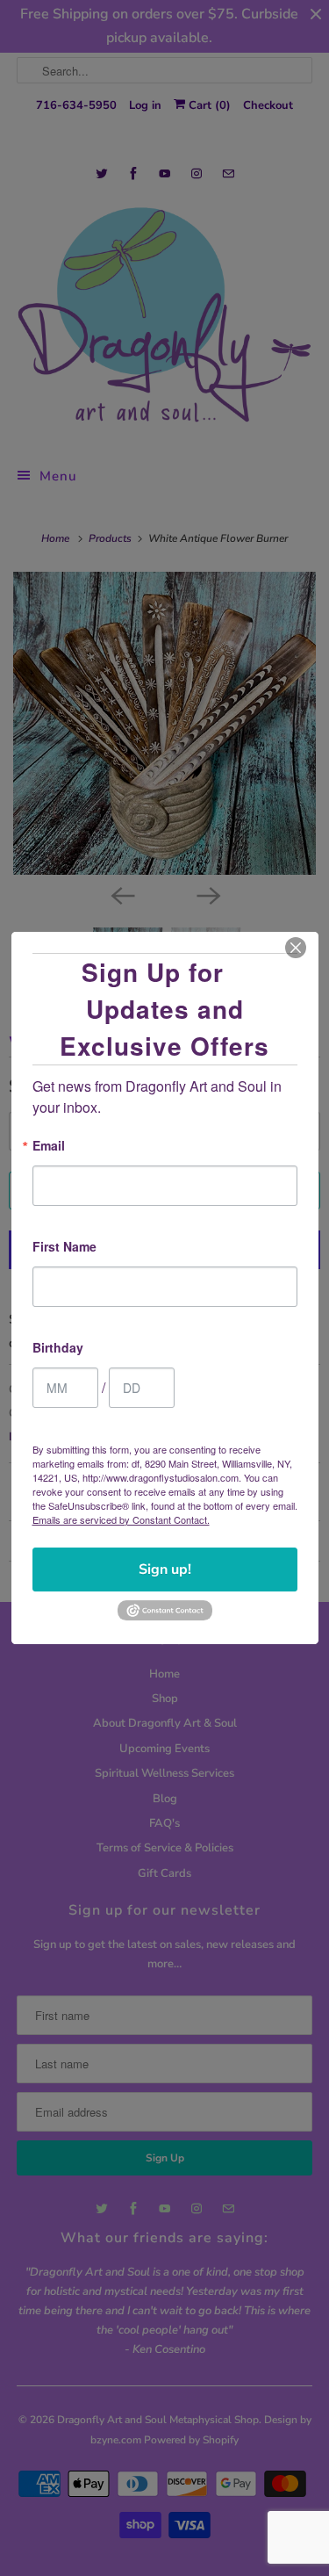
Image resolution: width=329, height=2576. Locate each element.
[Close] (296, 948)
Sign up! (165, 1569)
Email (49, 1147)
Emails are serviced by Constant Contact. (121, 1519)
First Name (64, 1248)
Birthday (58, 1349)
